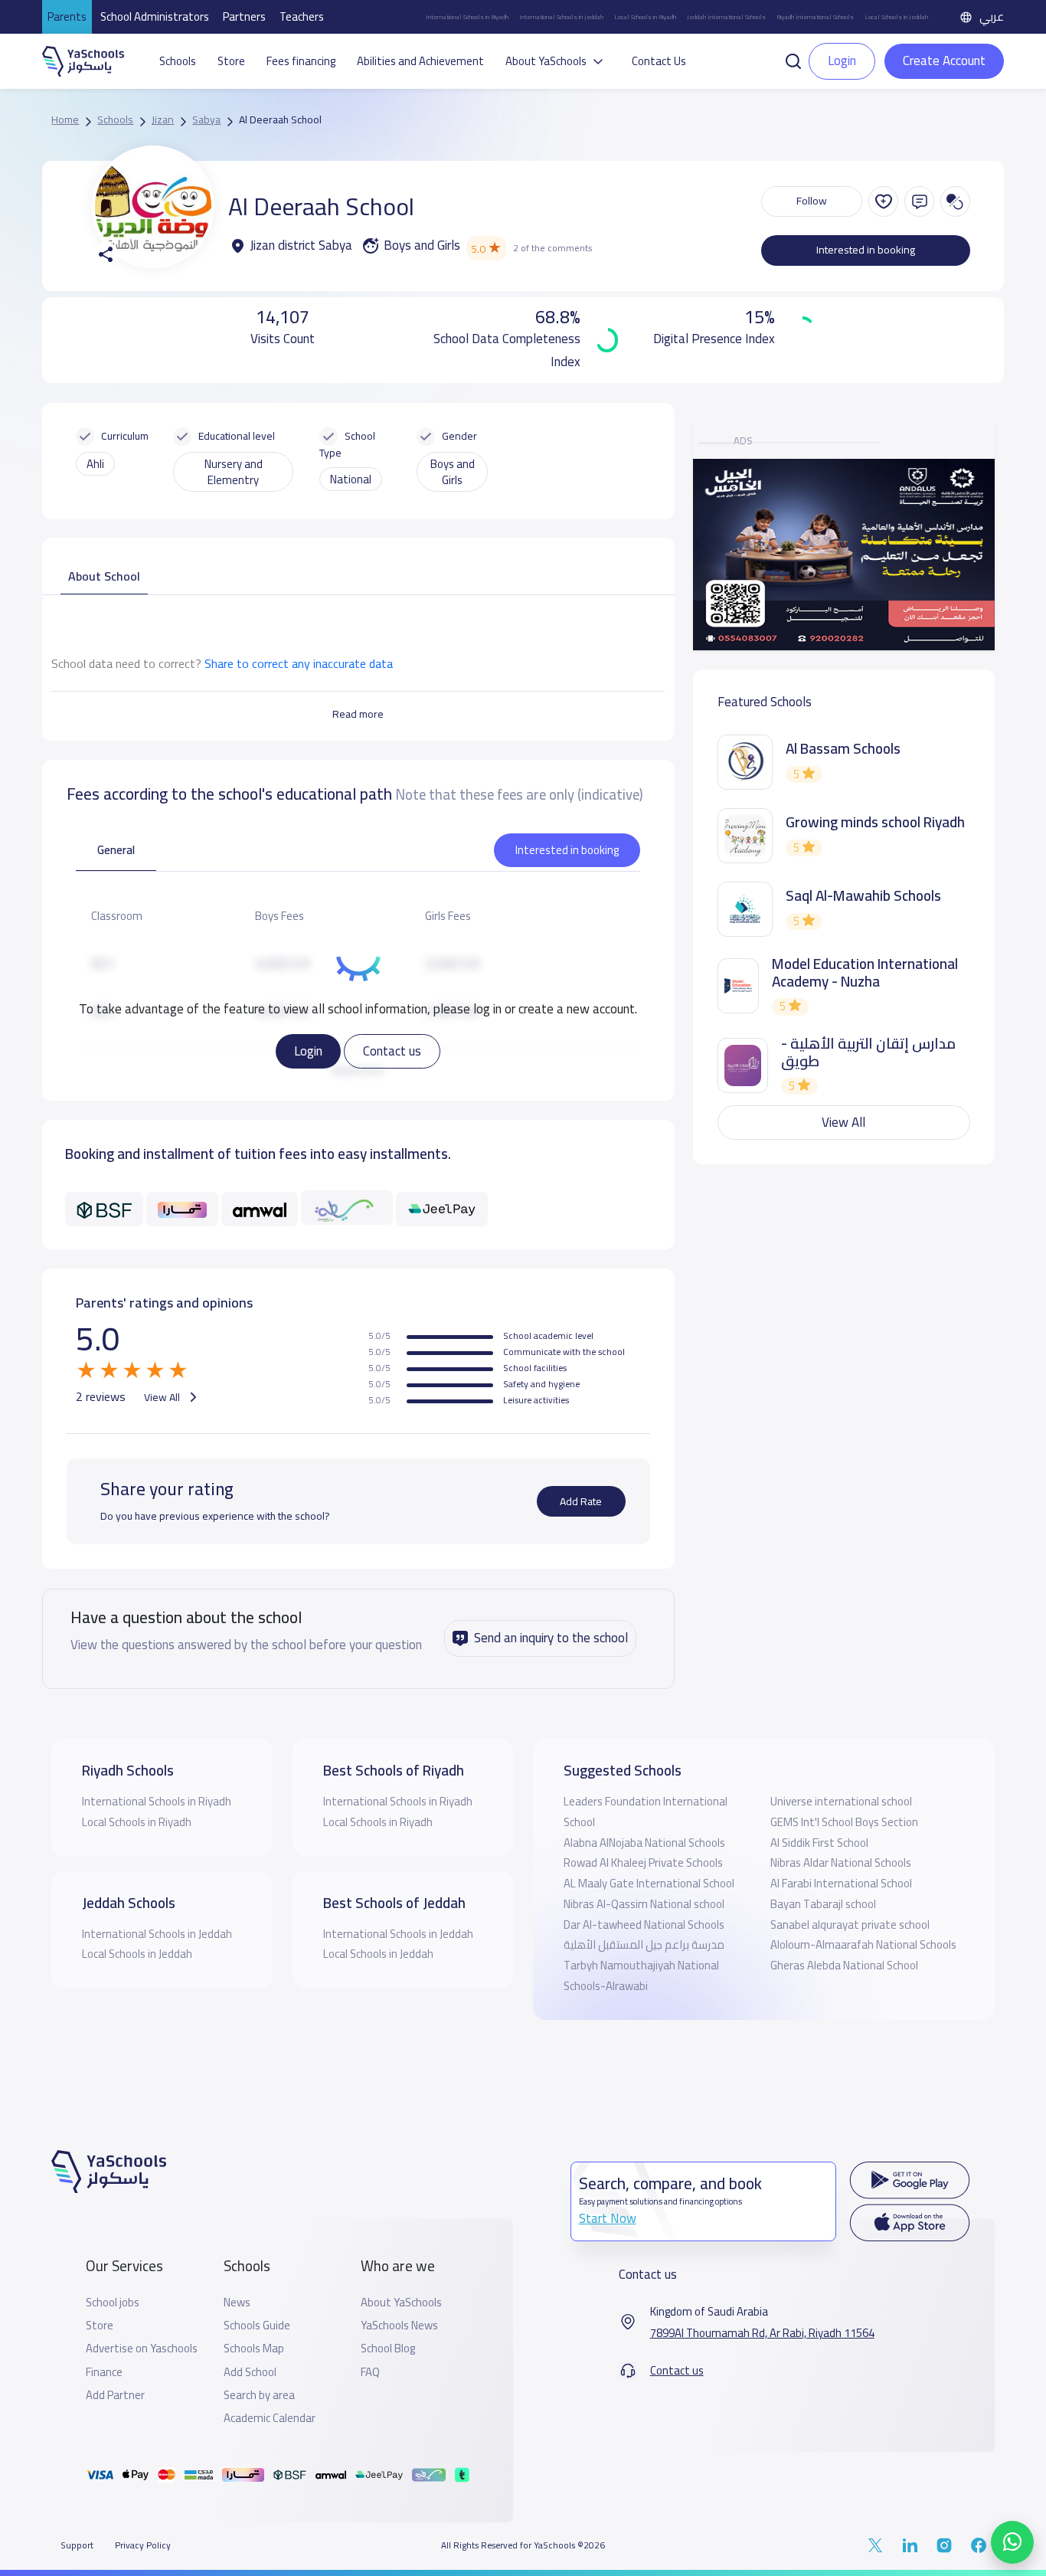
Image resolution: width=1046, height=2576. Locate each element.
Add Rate (581, 1501)
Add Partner (115, 2395)
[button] (793, 60)
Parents (67, 16)
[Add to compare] (955, 201)
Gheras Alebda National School (844, 1965)
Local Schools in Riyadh (645, 17)
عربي (992, 16)
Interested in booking (866, 250)
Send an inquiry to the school (551, 1638)
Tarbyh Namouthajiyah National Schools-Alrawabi (641, 1975)
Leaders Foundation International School (646, 1812)
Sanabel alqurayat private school (850, 1925)
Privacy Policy (143, 2545)
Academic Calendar (270, 2418)
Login (308, 1051)
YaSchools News (399, 2326)
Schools (178, 61)
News (237, 2303)
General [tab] (116, 850)
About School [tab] (104, 576)
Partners (244, 16)
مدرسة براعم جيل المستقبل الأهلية (644, 1944)
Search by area (259, 2395)
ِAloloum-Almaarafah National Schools (863, 1944)
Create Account (944, 61)
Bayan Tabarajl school (823, 1904)
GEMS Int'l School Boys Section (844, 1822)
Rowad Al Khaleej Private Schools (643, 1862)
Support (77, 2545)
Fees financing (301, 61)
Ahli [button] (95, 464)
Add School (250, 2372)
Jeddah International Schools (726, 17)
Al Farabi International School (841, 1883)
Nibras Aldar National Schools (841, 1862)
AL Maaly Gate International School (649, 1883)
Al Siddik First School (819, 1843)
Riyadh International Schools (815, 17)
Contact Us (659, 61)
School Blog (388, 2349)
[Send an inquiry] (919, 201)
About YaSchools (401, 2303)
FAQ (370, 2372)
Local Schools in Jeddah (896, 17)
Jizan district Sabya (301, 246)
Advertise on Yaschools (142, 2349)
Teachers (302, 16)
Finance (104, 2372)
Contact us (392, 1051)
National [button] (351, 479)
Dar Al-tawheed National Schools (644, 1925)
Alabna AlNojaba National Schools (644, 1843)
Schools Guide (257, 2326)
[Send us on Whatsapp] (1012, 2542)
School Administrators (155, 16)
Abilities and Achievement (420, 61)
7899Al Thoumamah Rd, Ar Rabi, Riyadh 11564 (762, 2333)
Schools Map (254, 2349)
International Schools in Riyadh (467, 17)
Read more (358, 714)
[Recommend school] (883, 201)
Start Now (608, 2218)
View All (163, 1397)
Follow (812, 201)
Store (231, 61)
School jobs (113, 2303)
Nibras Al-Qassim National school (644, 1904)
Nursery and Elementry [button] (234, 472)
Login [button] (842, 61)
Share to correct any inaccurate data (299, 663)
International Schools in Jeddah (561, 17)
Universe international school (841, 1801)
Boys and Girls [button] (453, 472)
